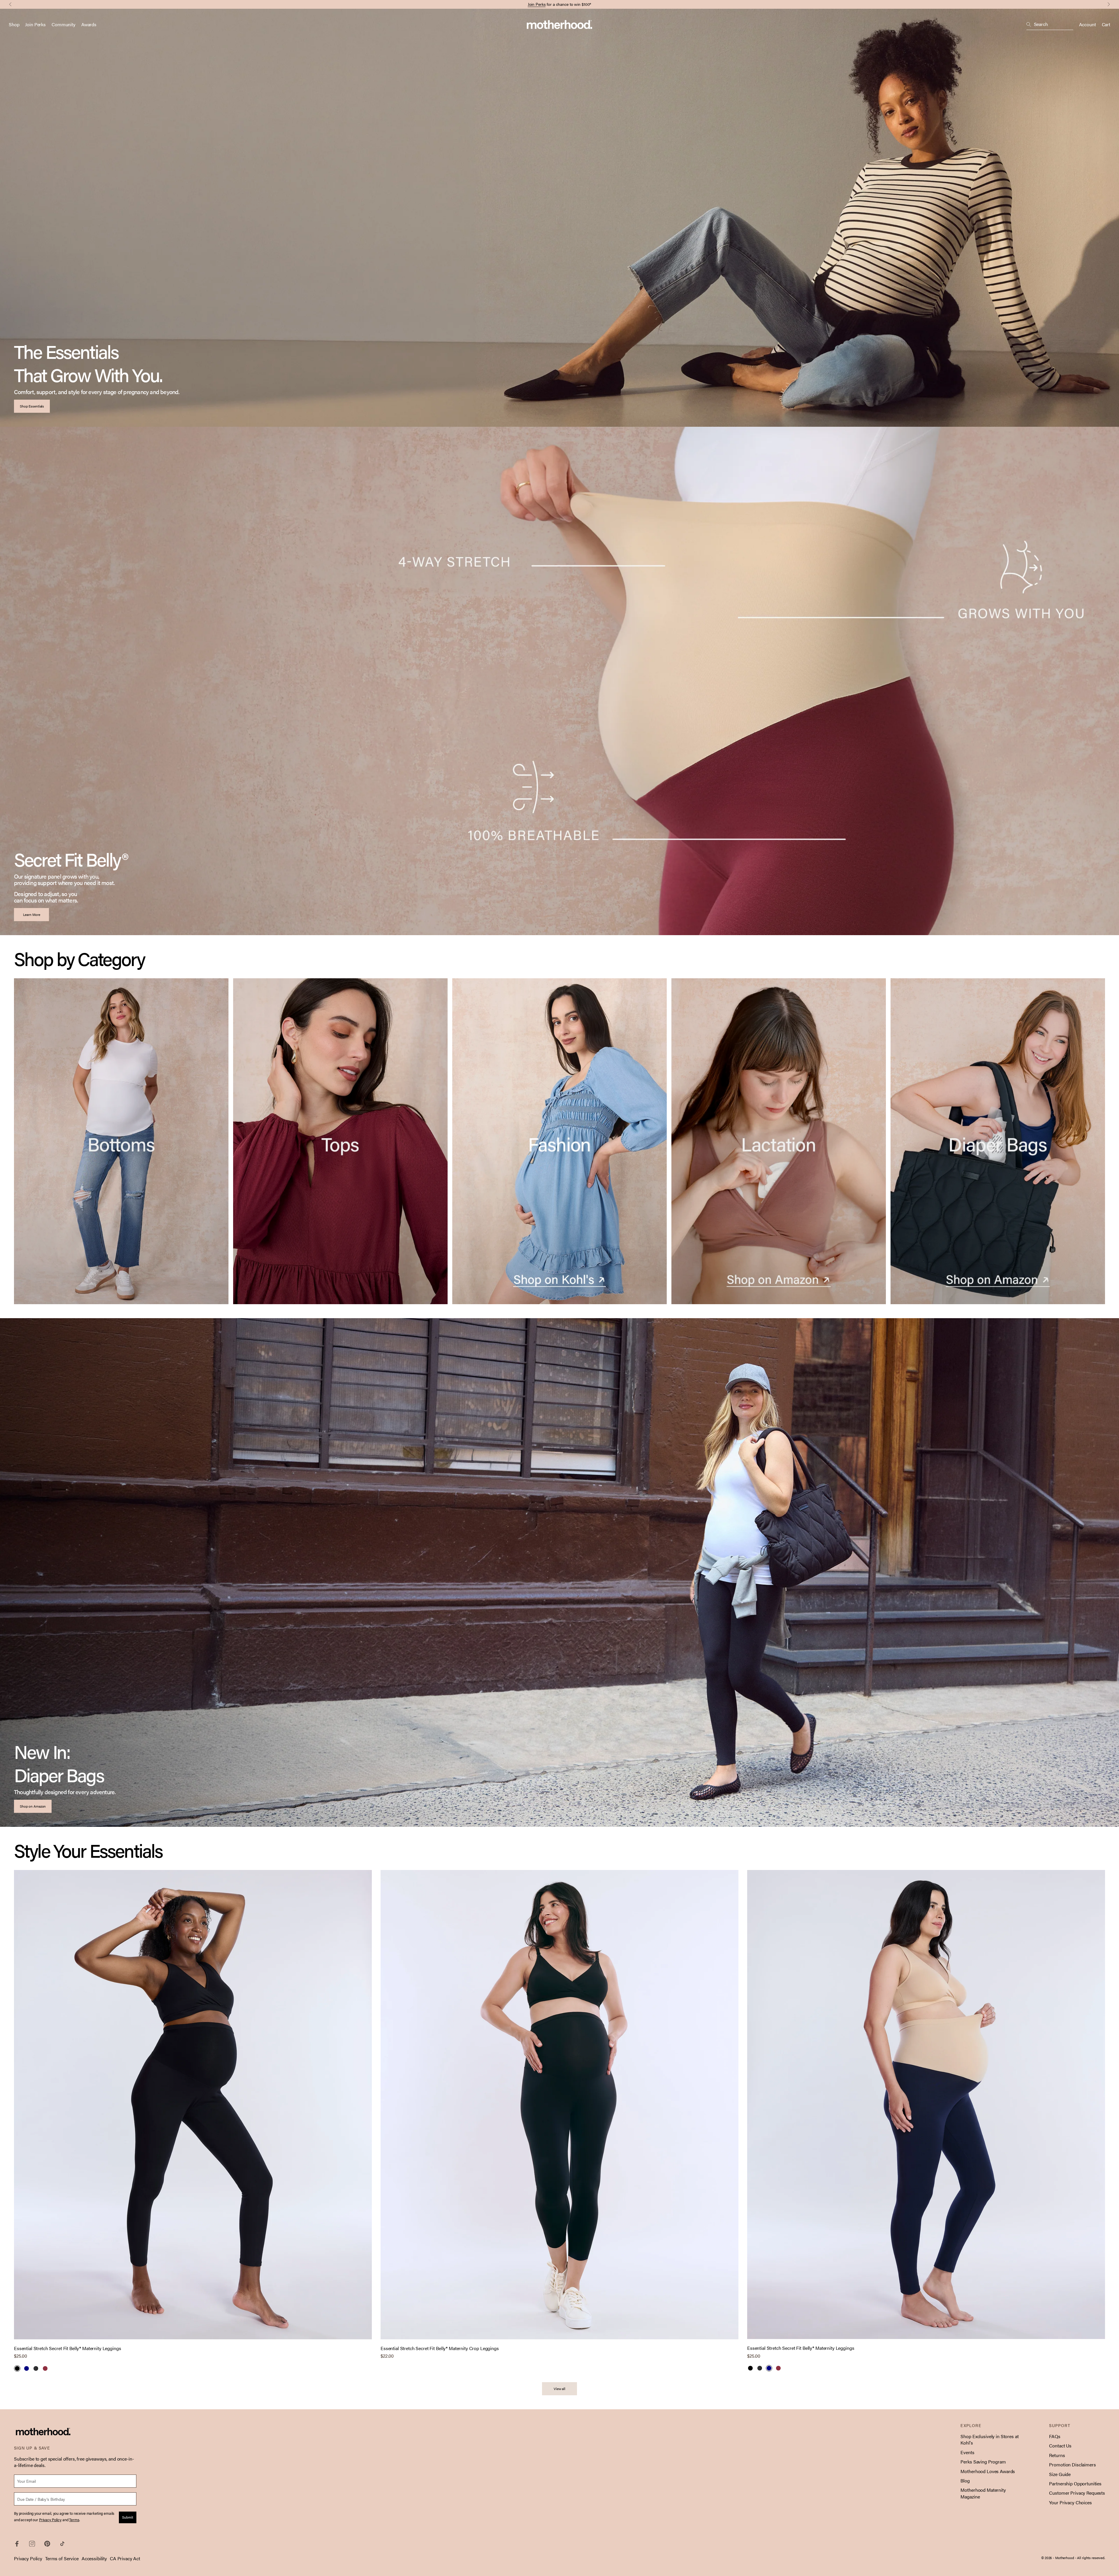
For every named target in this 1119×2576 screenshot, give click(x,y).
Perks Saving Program (983, 2462)
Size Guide (1060, 2474)
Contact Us (1060, 2446)
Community (64, 24)
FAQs (1055, 2436)
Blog (965, 2481)
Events (967, 2452)
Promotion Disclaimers (1072, 2465)
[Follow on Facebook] (17, 2544)
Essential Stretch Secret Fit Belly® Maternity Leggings (67, 2348)
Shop (14, 24)
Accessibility (94, 2558)
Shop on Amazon (33, 1806)
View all (559, 2389)
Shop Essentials (32, 406)
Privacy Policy (28, 2558)
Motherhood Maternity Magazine (983, 2493)
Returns (1057, 2455)
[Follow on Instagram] (32, 2544)
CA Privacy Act (125, 2558)
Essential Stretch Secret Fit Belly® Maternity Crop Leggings (440, 2348)
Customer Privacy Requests (1077, 2493)
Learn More (32, 914)
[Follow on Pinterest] (47, 2544)
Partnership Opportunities (1075, 2483)
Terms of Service (62, 2558)
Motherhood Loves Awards (988, 2471)
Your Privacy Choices (1070, 2502)
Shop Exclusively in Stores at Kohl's (989, 2439)
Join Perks (537, 4)
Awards (89, 24)
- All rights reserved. (1090, 2558)
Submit (128, 2517)
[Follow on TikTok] (62, 2544)
